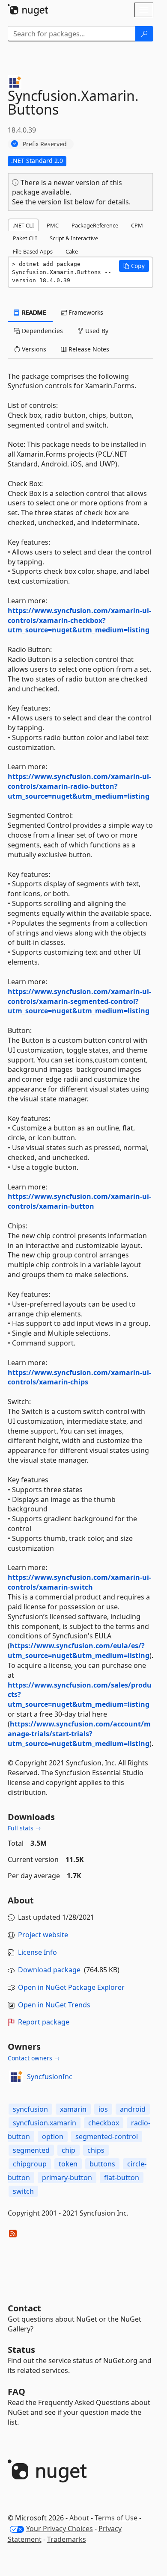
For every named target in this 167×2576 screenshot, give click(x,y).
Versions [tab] (33, 349)
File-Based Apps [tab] (33, 251)
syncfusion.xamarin (45, 2123)
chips (96, 2150)
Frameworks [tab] (85, 312)
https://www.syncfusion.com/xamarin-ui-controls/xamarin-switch (79, 1582)
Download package (49, 1970)
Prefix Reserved (45, 144)
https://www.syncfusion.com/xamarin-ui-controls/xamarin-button (79, 1201)
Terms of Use (116, 2518)
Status (21, 2350)
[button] (134, 266)
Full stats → (24, 1828)
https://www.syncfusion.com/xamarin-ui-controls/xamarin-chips (79, 1377)
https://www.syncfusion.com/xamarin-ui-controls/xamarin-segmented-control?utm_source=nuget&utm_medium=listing (79, 1001)
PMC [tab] (53, 225)
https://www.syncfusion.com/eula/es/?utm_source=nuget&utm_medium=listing (79, 1651)
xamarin (73, 2109)
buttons (102, 2164)
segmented (31, 2150)
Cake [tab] (72, 251)
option (53, 2136)
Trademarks (67, 2539)
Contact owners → (34, 2058)
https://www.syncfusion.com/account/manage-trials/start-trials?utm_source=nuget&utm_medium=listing (79, 1734)
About (79, 2518)
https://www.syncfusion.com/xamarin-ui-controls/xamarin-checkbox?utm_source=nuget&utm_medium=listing (79, 620)
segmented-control (107, 2136)
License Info (37, 1952)
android (133, 2109)
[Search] (144, 34)
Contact (24, 2308)
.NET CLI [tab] (23, 225)
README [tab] (33, 312)
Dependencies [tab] (42, 331)
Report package (44, 2022)
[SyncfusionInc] (16, 2077)
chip (69, 2150)
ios (103, 2109)
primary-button (67, 2178)
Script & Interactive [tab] (74, 238)
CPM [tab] (137, 225)
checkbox (104, 2123)
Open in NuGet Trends (54, 2005)
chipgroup (30, 2164)
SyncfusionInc (50, 2077)
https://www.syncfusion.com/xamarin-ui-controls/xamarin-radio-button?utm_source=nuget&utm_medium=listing (79, 786)
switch (23, 2191)
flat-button (122, 2178)
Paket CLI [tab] (25, 238)
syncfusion (30, 2109)
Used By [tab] (96, 331)
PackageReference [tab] (95, 225)
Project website (43, 1935)
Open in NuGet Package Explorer (71, 1987)
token (68, 2164)
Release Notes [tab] (88, 349)
